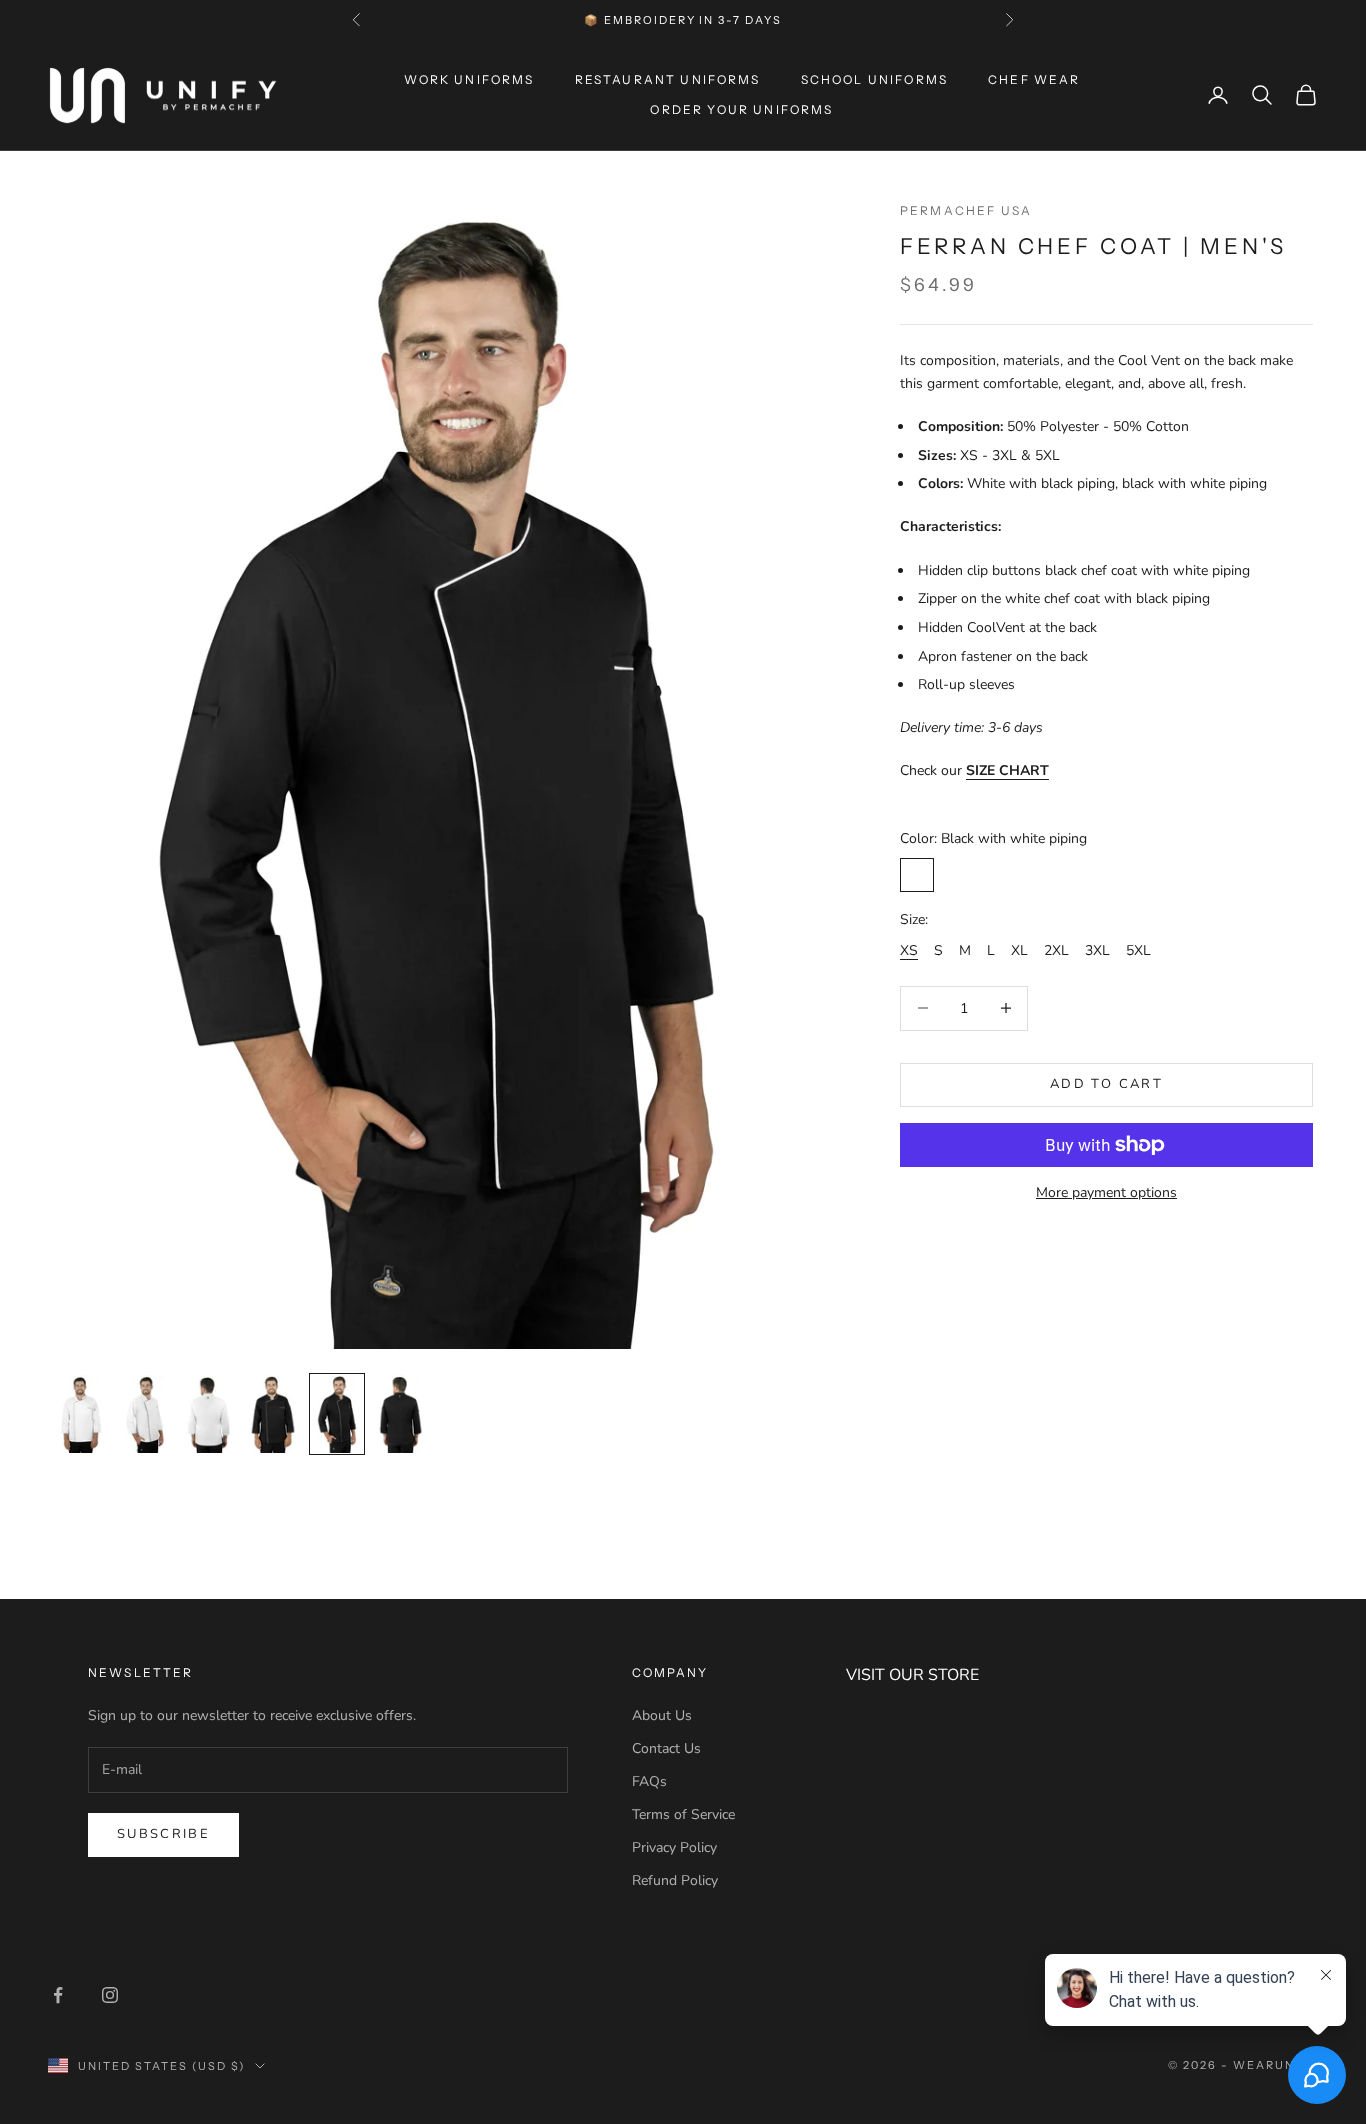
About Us (662, 1715)
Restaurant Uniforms (668, 79)
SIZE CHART (1007, 770)
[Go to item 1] (81, 1414)
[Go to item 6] (401, 1414)
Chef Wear (1034, 79)
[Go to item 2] (145, 1414)
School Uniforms (874, 79)
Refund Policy (675, 1880)
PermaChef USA (966, 210)
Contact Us (666, 1748)
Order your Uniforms (741, 109)
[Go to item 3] (209, 1414)
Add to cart (1106, 1084)
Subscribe (163, 1834)
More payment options (1106, 1192)
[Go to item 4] (273, 1414)
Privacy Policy (674, 1847)
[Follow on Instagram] (110, 1995)
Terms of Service (683, 1814)
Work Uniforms (469, 79)
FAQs (649, 1781)
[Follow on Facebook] (58, 1995)
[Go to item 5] (337, 1414)
